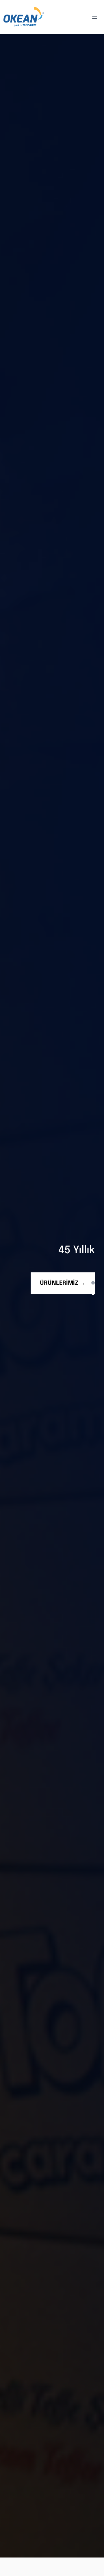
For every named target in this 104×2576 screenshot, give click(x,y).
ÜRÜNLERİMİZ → (63, 1283)
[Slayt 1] (93, 1283)
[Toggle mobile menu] (95, 17)
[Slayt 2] (93, 1291)
